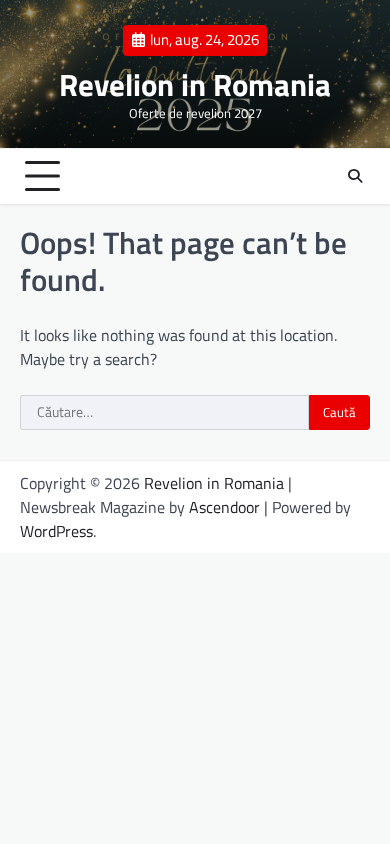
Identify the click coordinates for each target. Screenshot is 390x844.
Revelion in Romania (195, 84)
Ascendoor (224, 507)
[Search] (355, 176)
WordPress (56, 531)
